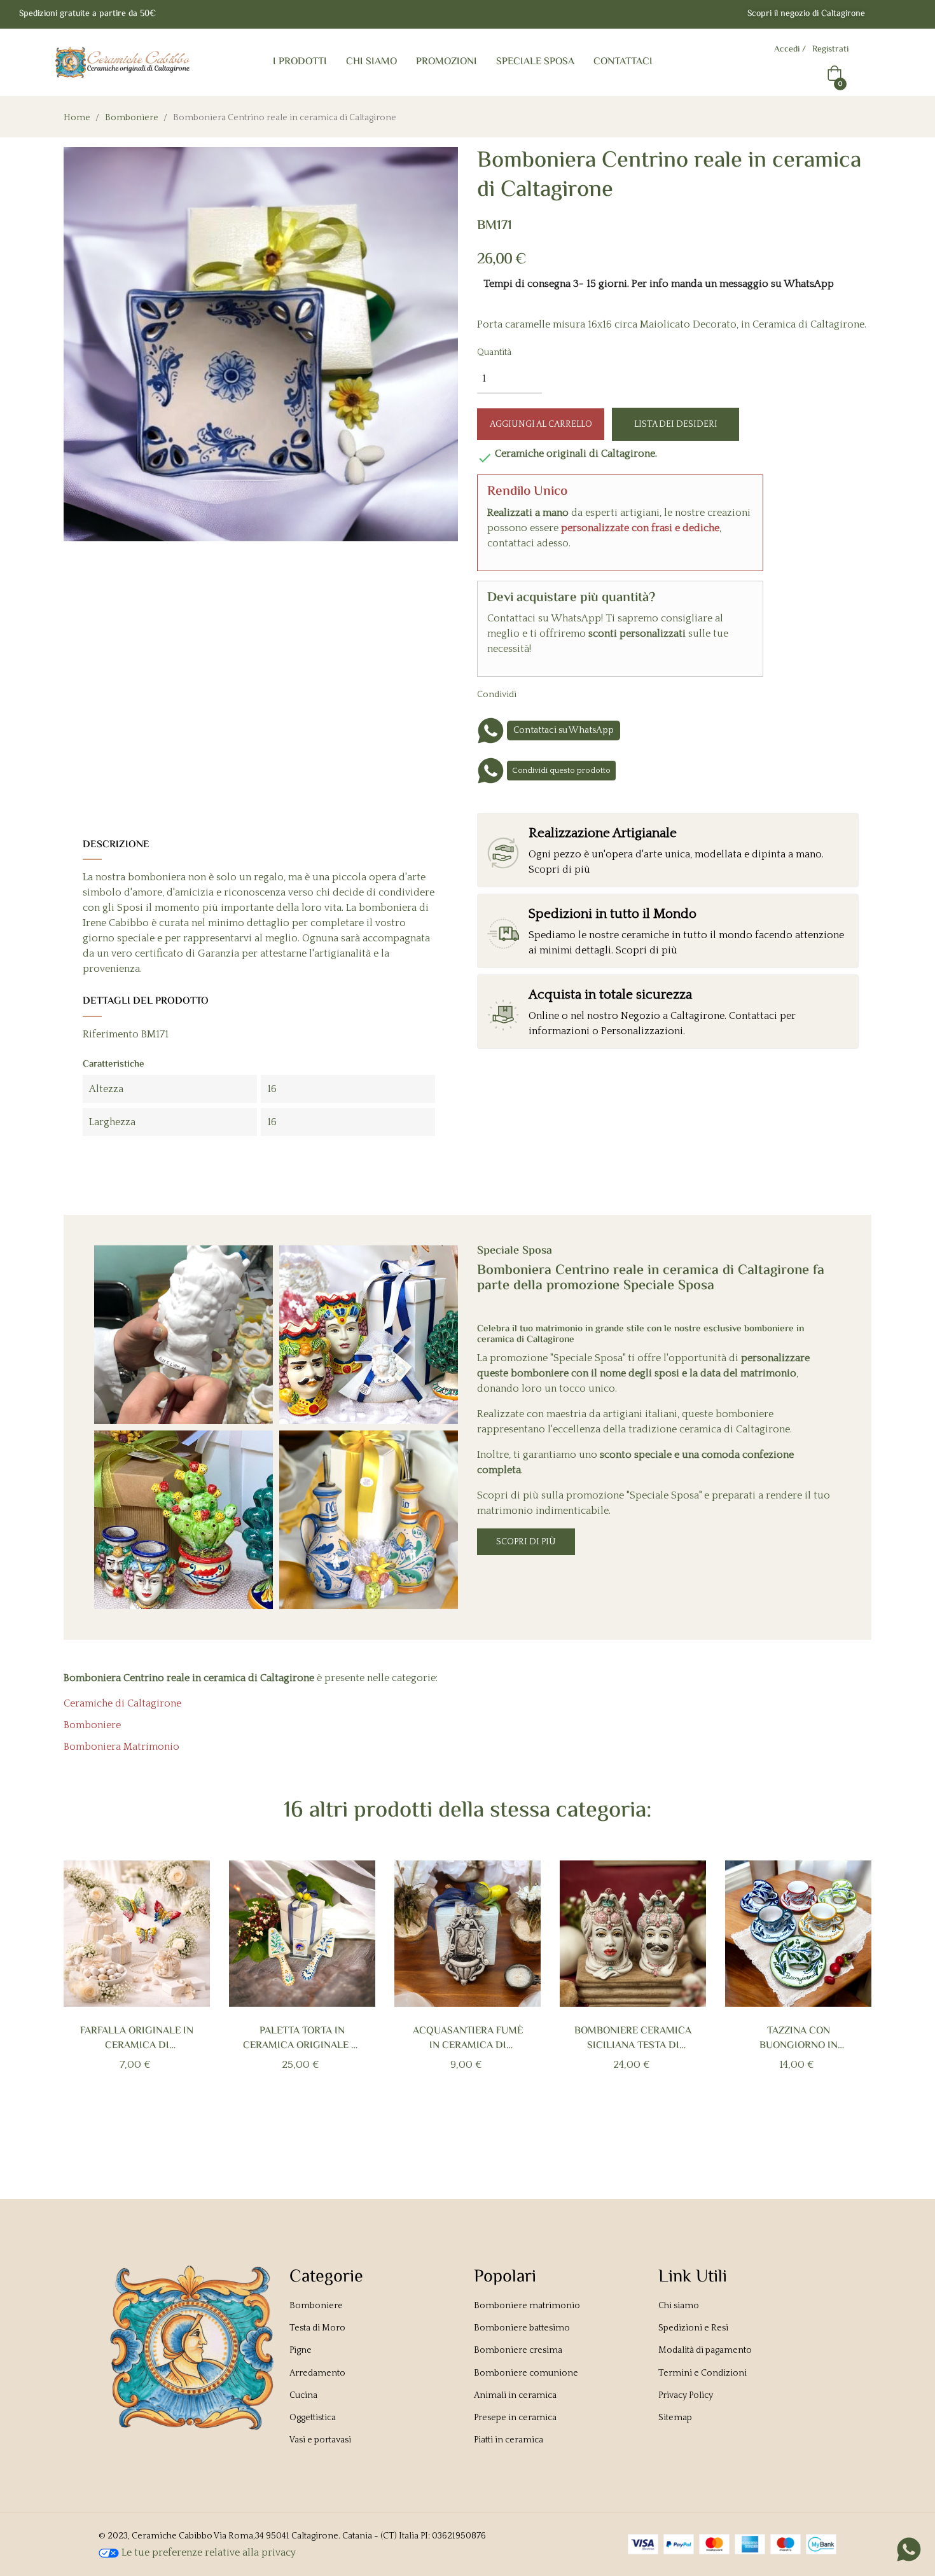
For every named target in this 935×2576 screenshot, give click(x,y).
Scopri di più (526, 1542)
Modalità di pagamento (705, 2350)
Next (850, 1995)
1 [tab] (448, 2124)
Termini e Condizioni (703, 2373)
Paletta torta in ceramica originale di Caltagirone (302, 2039)
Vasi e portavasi (320, 2440)
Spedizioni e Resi (693, 2328)
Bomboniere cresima (518, 2350)
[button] (806, 14)
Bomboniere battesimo (522, 2328)
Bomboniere (92, 1725)
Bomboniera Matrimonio (121, 1747)
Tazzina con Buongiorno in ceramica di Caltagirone (799, 2039)
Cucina (303, 2395)
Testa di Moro (317, 2328)
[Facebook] (885, 15)
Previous (85, 1995)
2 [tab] (461, 2124)
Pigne (301, 2350)
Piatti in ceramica (509, 2440)
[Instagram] (911, 15)
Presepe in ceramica (515, 2418)
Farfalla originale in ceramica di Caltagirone (137, 2039)
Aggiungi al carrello (541, 424)
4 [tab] (487, 2124)
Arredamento (317, 2373)
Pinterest (580, 694)
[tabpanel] (137, 1987)
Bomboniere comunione (526, 2373)
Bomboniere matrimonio (527, 2306)
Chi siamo (679, 2306)
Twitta (560, 694)
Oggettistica (313, 2418)
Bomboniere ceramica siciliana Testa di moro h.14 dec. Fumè (633, 2039)
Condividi (541, 694)
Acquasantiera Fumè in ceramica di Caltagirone (468, 2039)
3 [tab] (474, 2124)
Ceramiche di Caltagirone (122, 1703)
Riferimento (111, 1034)
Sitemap (675, 2418)
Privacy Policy (686, 2395)
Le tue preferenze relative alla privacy (207, 2552)
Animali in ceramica (515, 2395)
